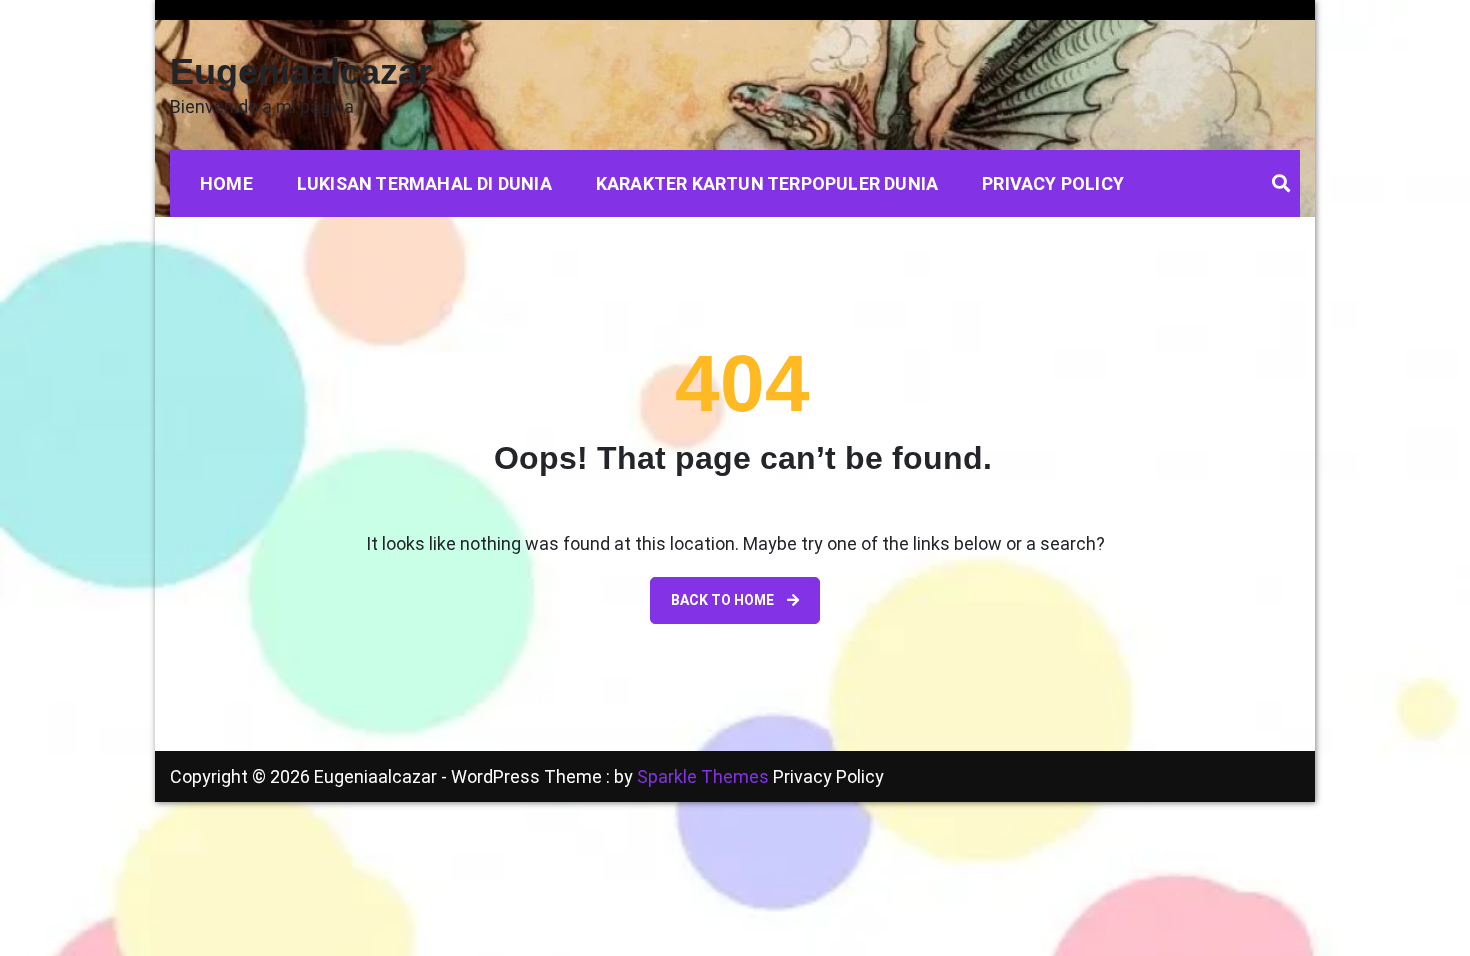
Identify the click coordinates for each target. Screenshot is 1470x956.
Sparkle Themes (703, 776)
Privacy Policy (1053, 183)
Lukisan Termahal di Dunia (424, 183)
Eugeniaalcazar (301, 71)
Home (226, 183)
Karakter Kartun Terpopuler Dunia (767, 183)
